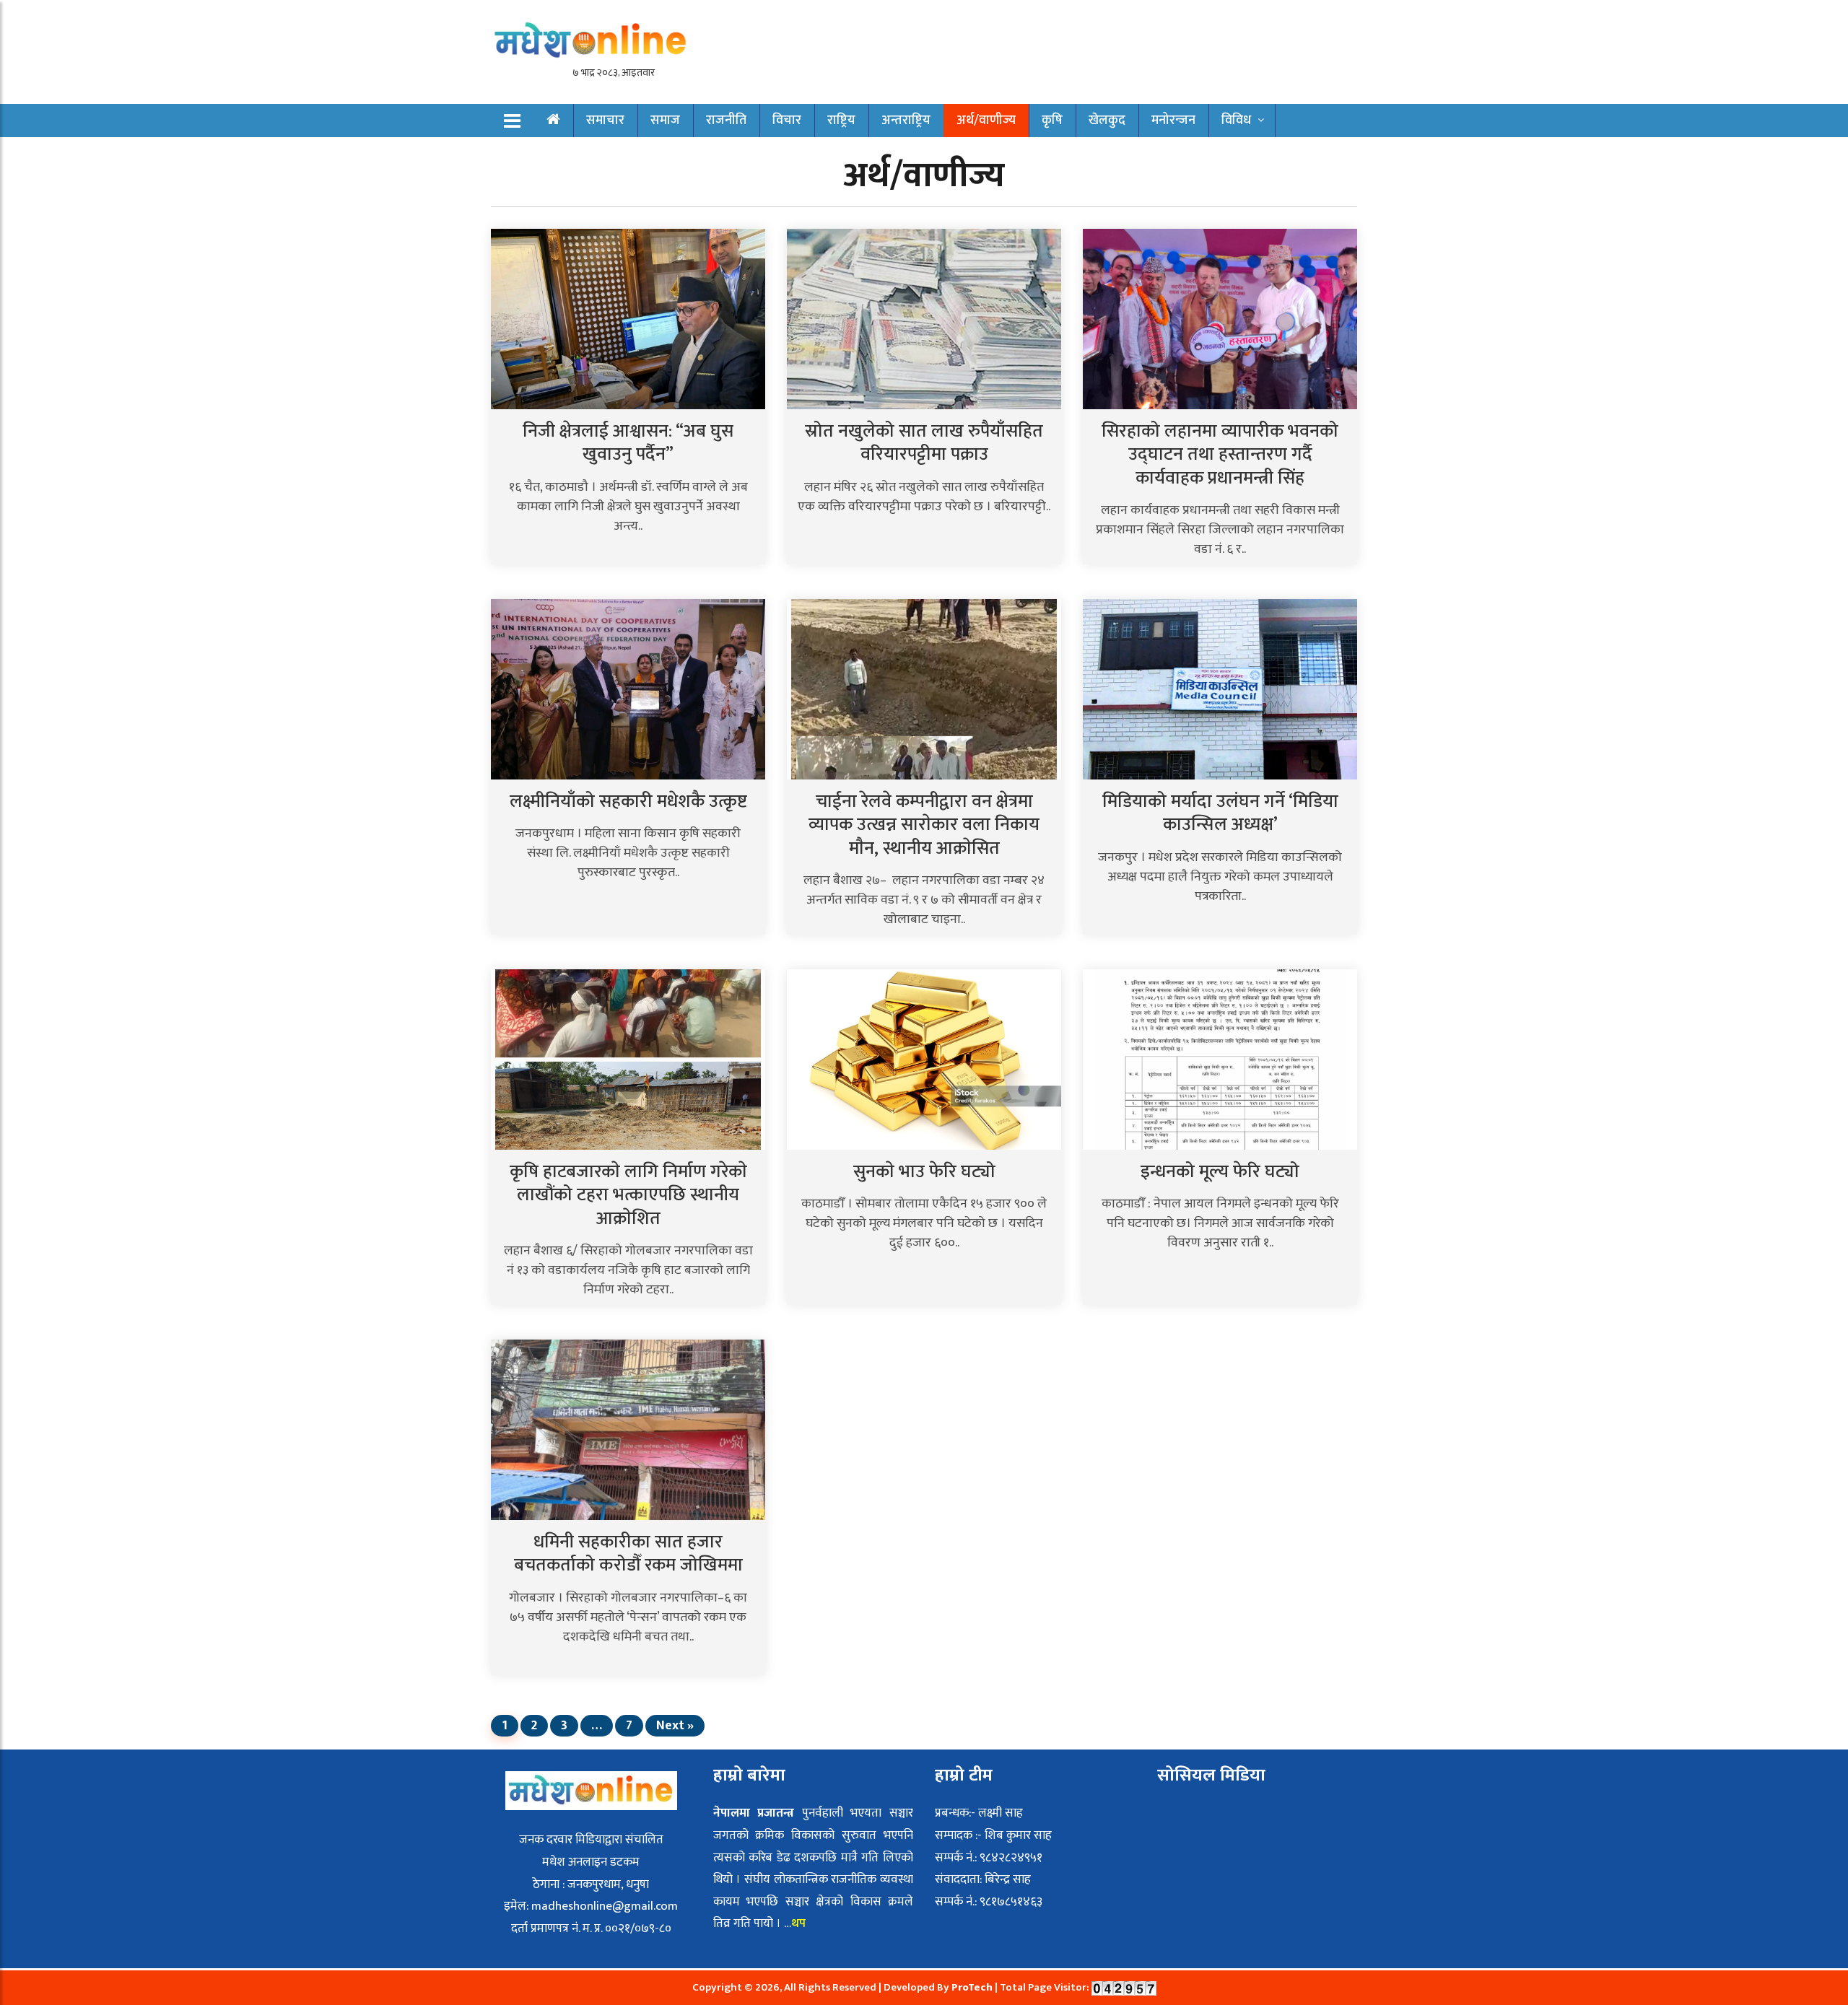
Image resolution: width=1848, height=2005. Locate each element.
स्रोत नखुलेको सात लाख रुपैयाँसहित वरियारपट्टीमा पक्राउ (924, 443)
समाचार (605, 121)
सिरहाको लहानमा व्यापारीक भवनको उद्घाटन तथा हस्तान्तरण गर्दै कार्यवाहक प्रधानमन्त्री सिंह (1220, 455)
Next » (675, 1726)
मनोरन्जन (1173, 121)
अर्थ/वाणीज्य (986, 121)
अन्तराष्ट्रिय (906, 121)
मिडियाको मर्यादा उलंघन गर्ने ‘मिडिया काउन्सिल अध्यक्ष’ (1220, 813)
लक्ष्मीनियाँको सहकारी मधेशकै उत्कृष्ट (628, 801)
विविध (1236, 121)
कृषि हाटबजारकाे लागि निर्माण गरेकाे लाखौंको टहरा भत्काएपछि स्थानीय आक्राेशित (628, 1195)
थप (800, 1923)
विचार (787, 121)
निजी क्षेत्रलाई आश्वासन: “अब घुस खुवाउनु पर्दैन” (628, 443)
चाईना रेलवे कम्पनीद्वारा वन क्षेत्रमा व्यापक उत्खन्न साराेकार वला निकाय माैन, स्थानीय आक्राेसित (924, 825)
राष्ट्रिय (841, 121)
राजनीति (726, 121)
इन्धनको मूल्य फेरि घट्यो (1220, 1172)
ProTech (973, 1987)
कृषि (1052, 121)
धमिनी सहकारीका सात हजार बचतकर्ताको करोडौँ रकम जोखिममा (628, 1554)
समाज (665, 121)
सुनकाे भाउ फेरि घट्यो (924, 1172)
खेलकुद (1107, 121)
